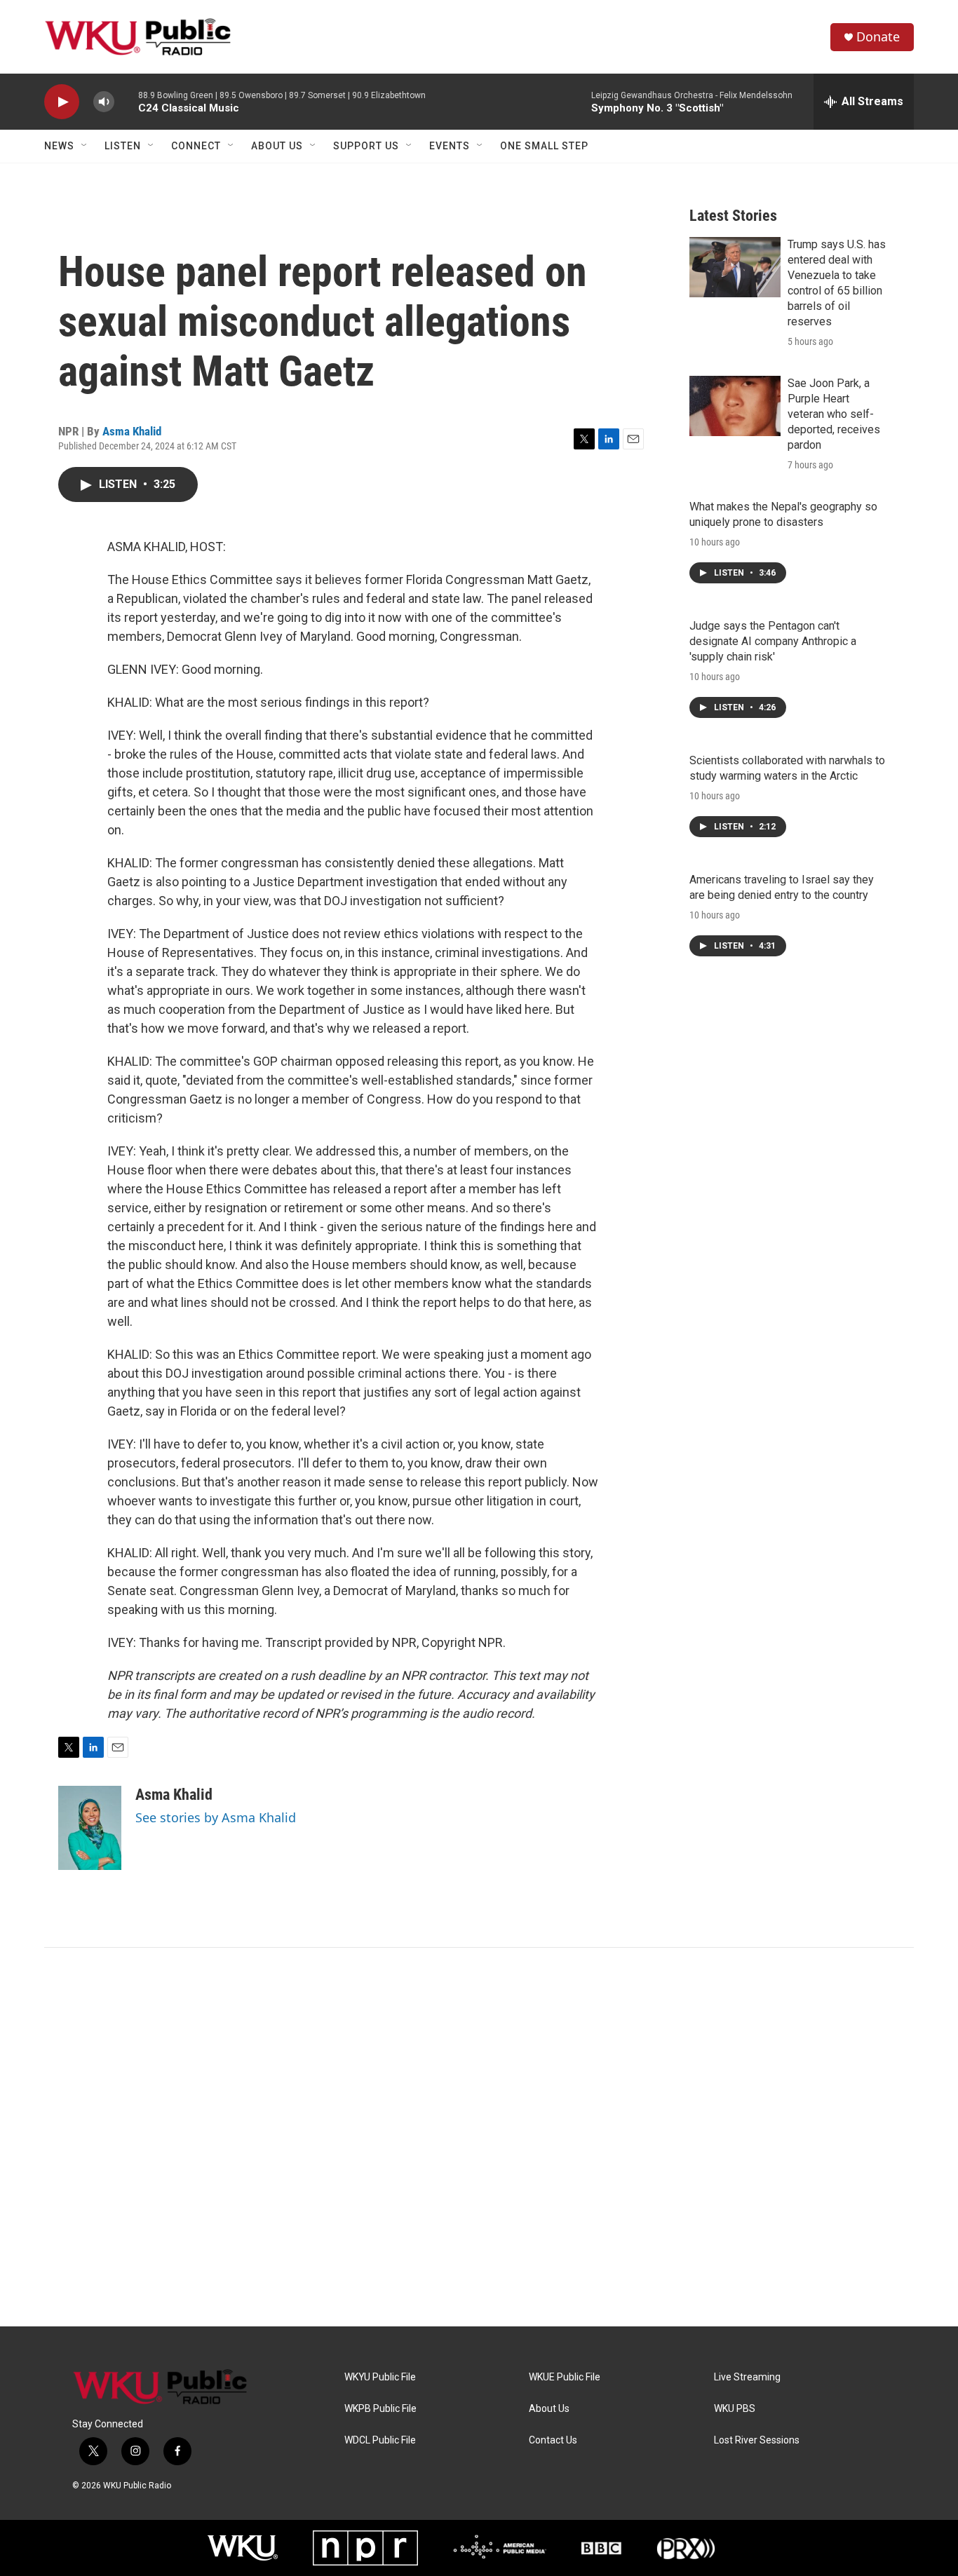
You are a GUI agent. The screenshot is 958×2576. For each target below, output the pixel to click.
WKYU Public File (380, 2377)
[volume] (104, 102)
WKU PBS (735, 2409)
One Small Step (544, 146)
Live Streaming (747, 2377)
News (59, 146)
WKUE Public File (565, 2377)
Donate (878, 37)
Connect (196, 146)
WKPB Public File (380, 2409)
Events (450, 146)
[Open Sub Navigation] (85, 146)
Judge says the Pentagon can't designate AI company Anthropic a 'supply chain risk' (773, 641)
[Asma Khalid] (90, 1828)
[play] (62, 102)
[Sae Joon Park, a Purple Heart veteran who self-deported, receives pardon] (735, 406)
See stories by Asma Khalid (216, 1817)
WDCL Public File (380, 2440)
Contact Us (553, 2440)
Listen (123, 146)
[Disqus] (479, 2137)
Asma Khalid (132, 431)
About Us (277, 146)
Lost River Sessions (757, 2440)
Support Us (366, 146)
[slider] (126, 101)
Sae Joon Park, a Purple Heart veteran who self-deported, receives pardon (834, 414)
